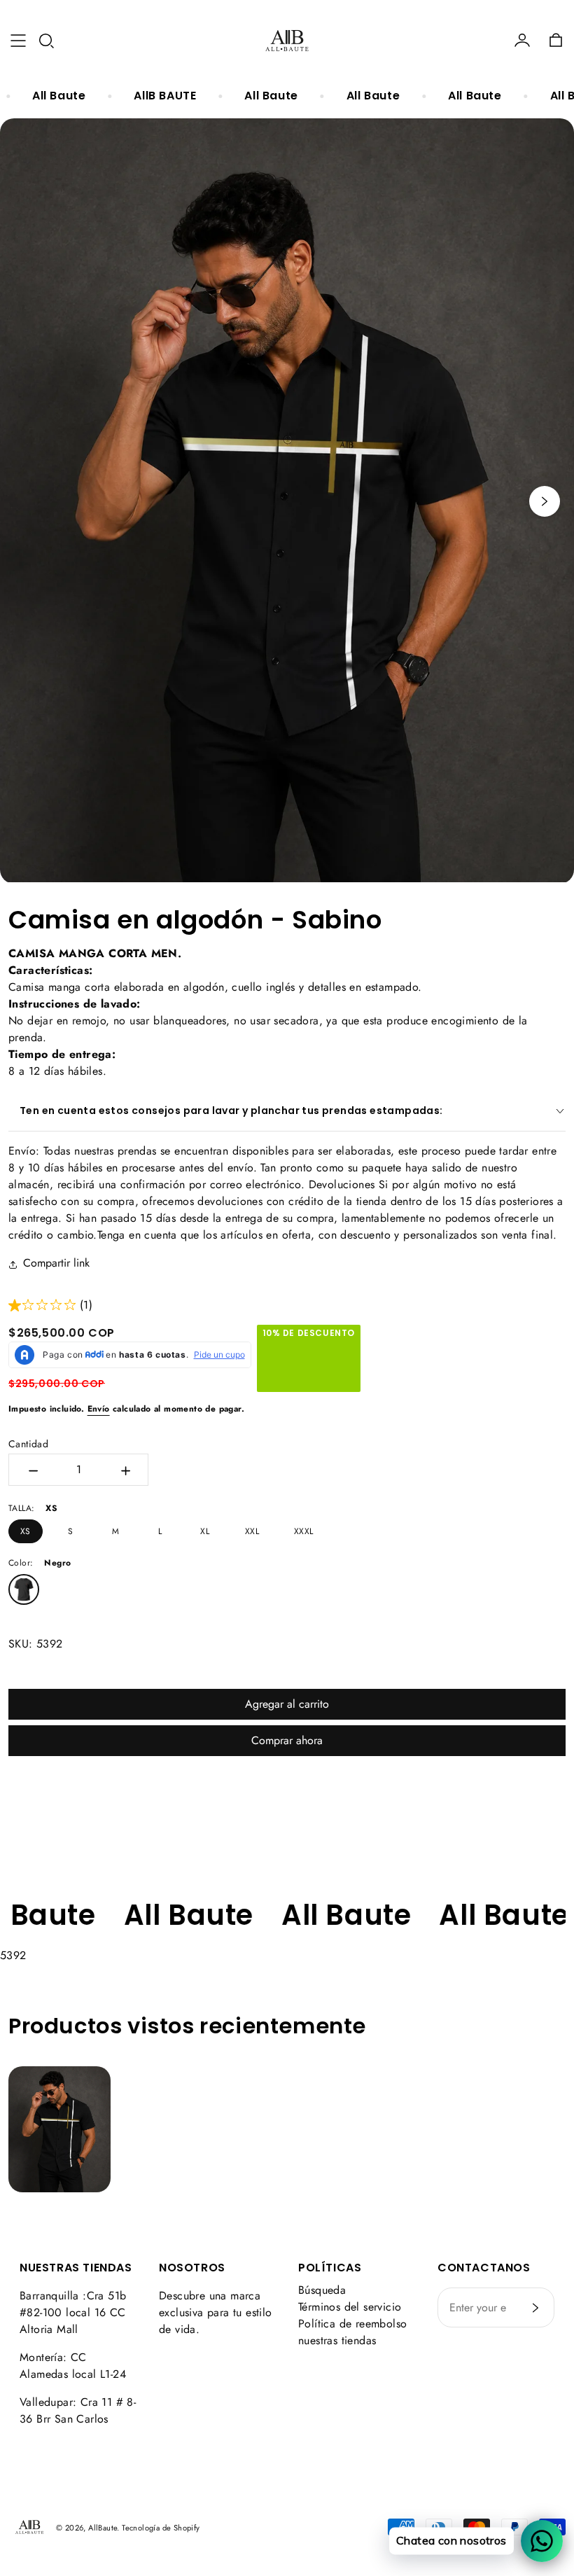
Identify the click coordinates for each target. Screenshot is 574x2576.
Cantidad (28, 1444)
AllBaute (103, 2528)
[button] (46, 41)
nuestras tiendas (337, 2340)
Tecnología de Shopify (161, 2528)
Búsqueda (322, 2290)
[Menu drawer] (18, 41)
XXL (252, 1531)
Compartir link (56, 1263)
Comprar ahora (287, 1740)
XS (26, 1531)
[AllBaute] (287, 41)
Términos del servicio (350, 2307)
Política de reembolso (352, 2324)
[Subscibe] (535, 2308)
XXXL (304, 1531)
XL (205, 1531)
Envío (99, 1409)
